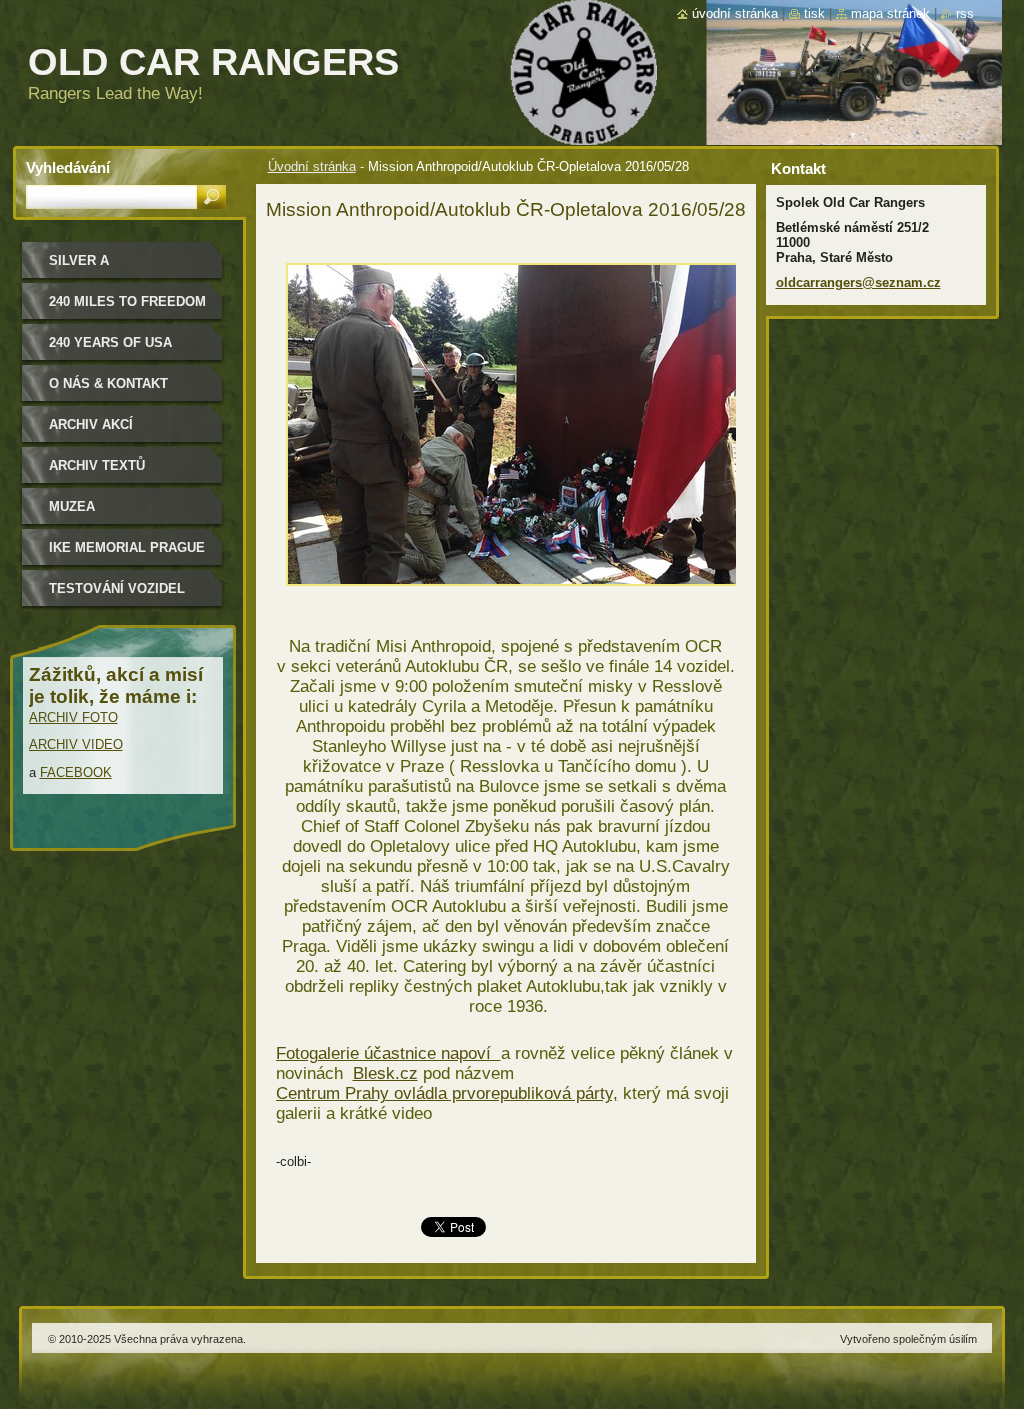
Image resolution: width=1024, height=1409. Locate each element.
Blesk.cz (385, 1073)
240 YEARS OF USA (110, 342)
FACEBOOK (76, 772)
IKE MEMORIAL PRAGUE (127, 547)
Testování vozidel (117, 588)
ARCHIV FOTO (73, 717)
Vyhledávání (68, 167)
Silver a (79, 260)
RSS (965, 13)
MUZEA (72, 506)
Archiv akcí (91, 424)
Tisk (814, 13)
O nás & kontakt (108, 383)
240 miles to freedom (127, 301)
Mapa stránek (890, 13)
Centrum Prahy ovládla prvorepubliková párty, (447, 1093)
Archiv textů (97, 465)
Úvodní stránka (312, 166)
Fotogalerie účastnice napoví (388, 1053)
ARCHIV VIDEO (76, 744)
